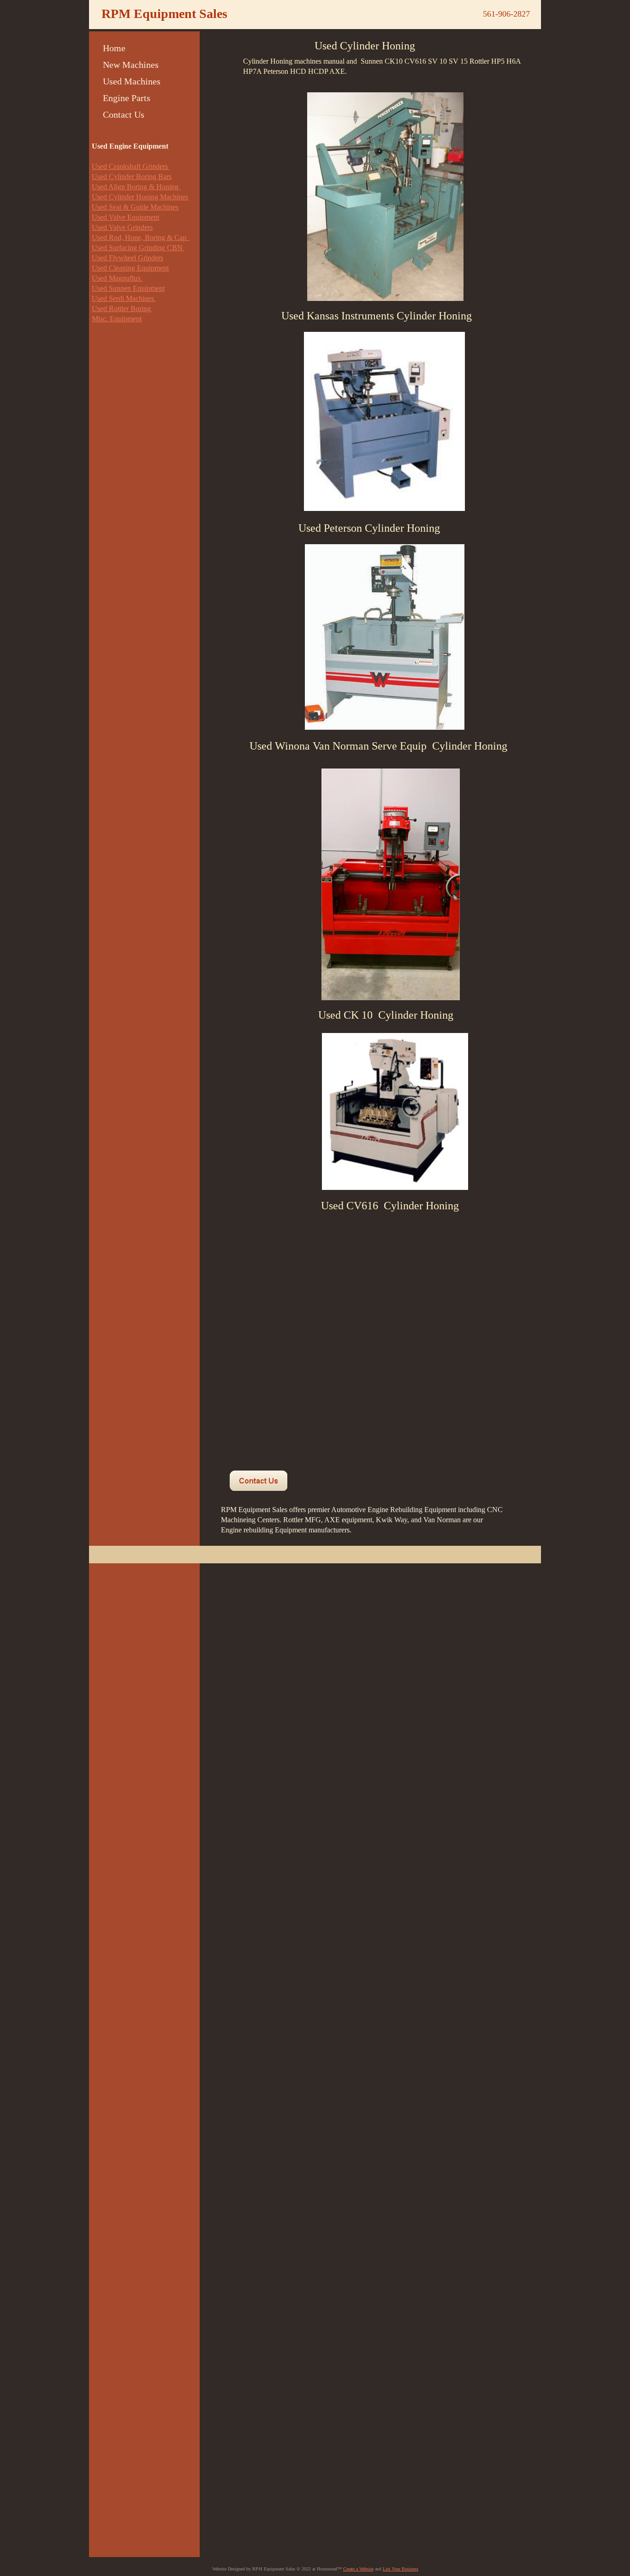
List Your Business (401, 2569)
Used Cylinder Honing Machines (140, 197)
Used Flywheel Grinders (128, 258)
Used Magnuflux (117, 278)
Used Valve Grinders (122, 227)
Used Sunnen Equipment (128, 288)
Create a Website (358, 2569)
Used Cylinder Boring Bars (132, 177)
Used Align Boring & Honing (136, 187)
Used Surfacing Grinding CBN (138, 248)
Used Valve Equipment (125, 217)
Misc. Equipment (117, 319)
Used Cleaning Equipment (130, 268)
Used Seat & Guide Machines (135, 207)
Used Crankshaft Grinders (131, 166)
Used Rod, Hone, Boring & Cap (141, 237)
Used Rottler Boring (122, 309)
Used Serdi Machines (124, 298)
